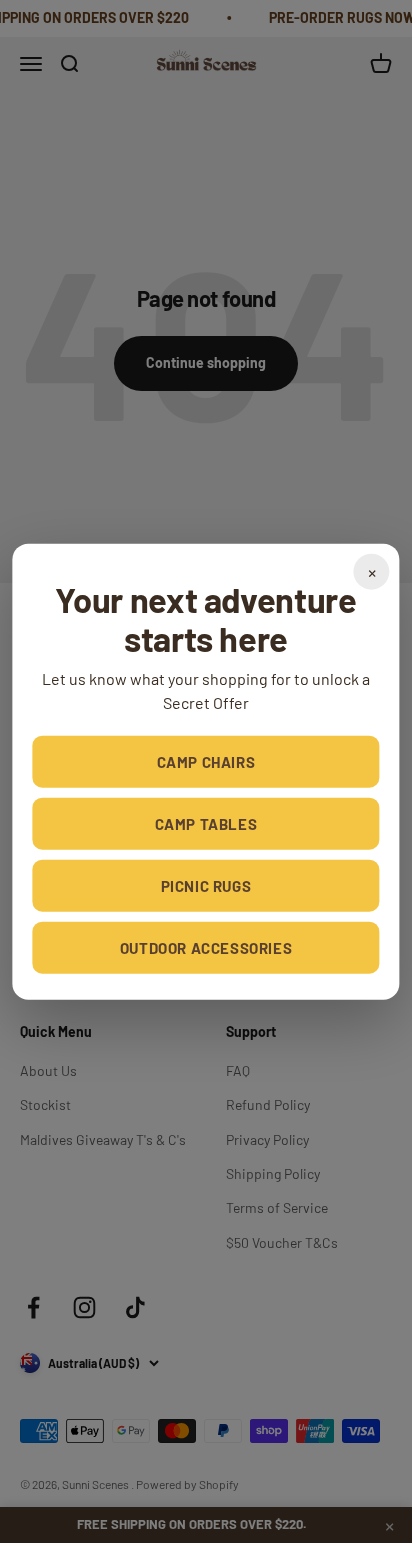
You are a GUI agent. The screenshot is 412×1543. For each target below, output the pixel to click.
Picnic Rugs (206, 886)
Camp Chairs (206, 762)
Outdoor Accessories (206, 948)
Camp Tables (206, 824)
